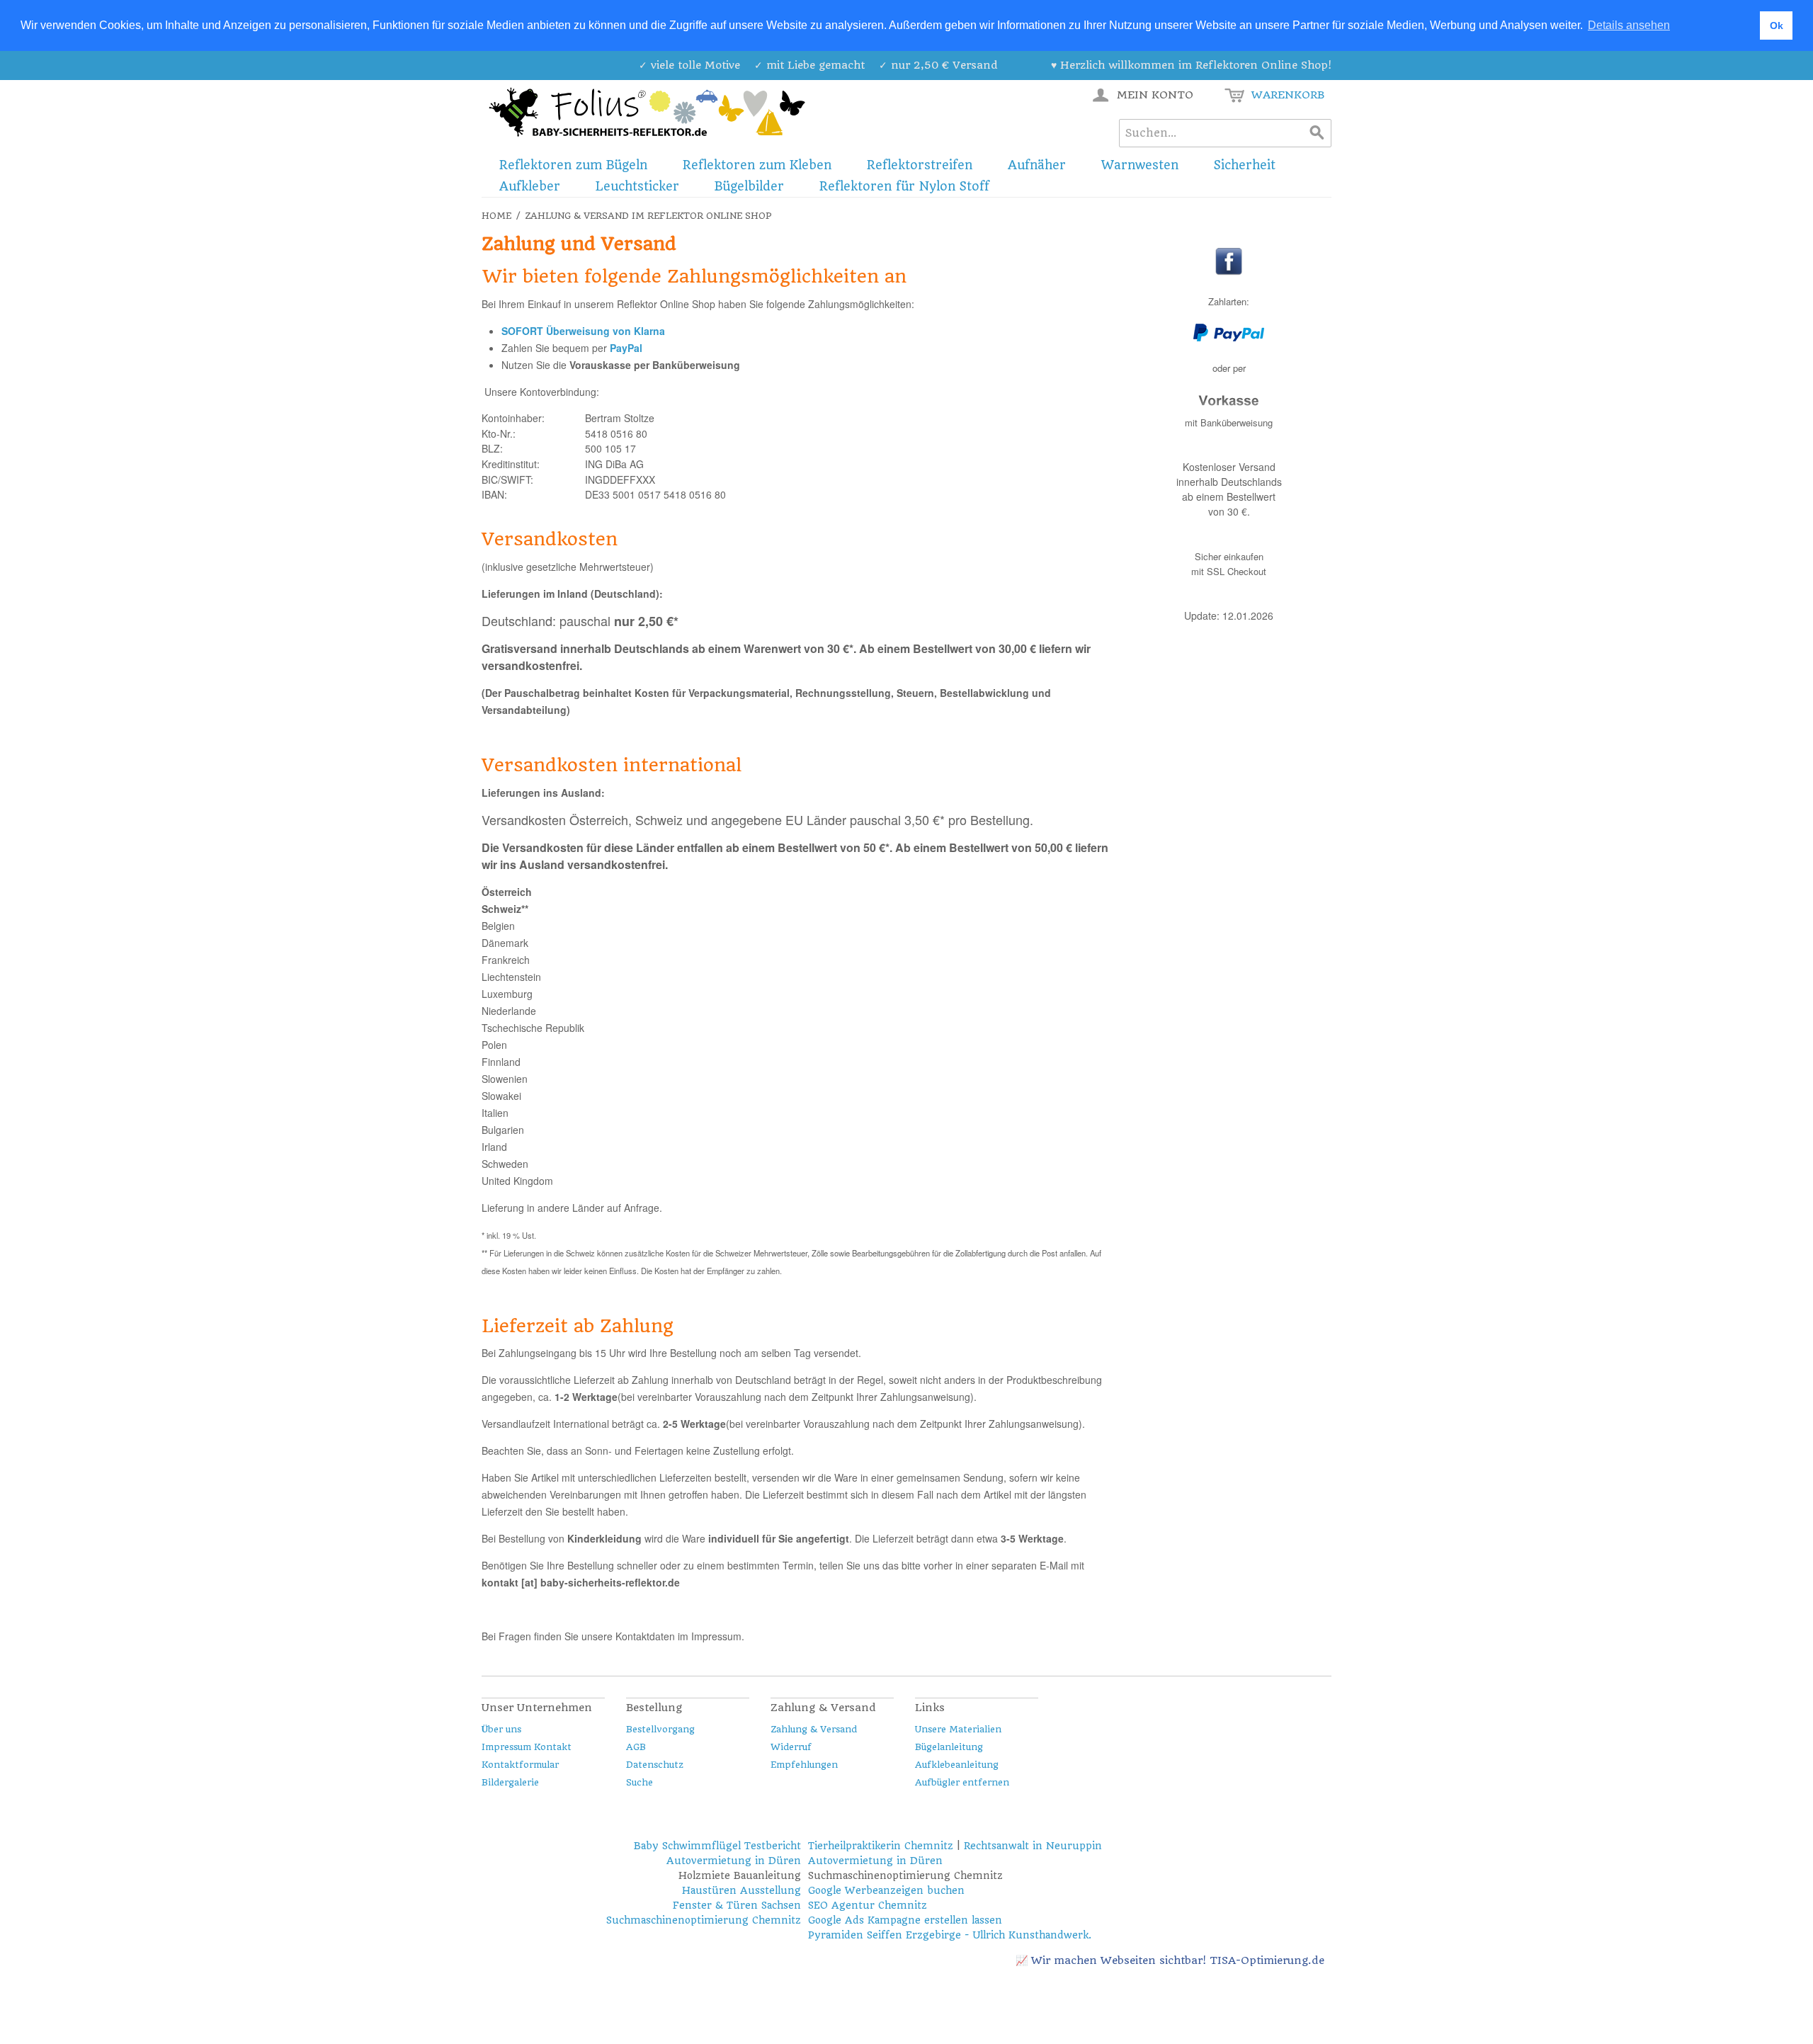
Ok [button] (1777, 25)
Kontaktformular (520, 1765)
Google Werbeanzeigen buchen (886, 1890)
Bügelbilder (749, 186)
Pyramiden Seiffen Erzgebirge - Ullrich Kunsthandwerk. (950, 1935)
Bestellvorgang (660, 1729)
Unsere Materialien (958, 1729)
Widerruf (791, 1747)
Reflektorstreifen (920, 165)
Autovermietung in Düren (734, 1861)
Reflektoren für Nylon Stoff (904, 186)
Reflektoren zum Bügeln (573, 165)
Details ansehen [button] (1629, 25)
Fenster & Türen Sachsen (737, 1905)
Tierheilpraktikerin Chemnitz (881, 1846)
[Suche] (1317, 133)
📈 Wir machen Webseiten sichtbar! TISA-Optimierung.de (1170, 1960)
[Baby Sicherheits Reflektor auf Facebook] (1229, 272)
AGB (636, 1747)
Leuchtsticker (637, 186)
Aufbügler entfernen (962, 1782)
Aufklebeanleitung (957, 1765)
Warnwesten (1140, 165)
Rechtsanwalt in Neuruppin (1033, 1846)
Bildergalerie (510, 1782)
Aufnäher (1037, 165)
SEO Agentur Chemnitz (868, 1905)
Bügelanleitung (949, 1747)
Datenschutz (655, 1765)
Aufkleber (530, 186)
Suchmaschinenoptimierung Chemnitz (704, 1920)
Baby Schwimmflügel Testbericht (717, 1846)
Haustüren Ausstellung (741, 1890)
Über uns (501, 1729)
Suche (640, 1782)
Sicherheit (1245, 165)
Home (496, 216)
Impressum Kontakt (527, 1747)
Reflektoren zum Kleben (757, 165)
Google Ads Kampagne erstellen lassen (905, 1920)
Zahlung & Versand (814, 1729)
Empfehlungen (804, 1765)
